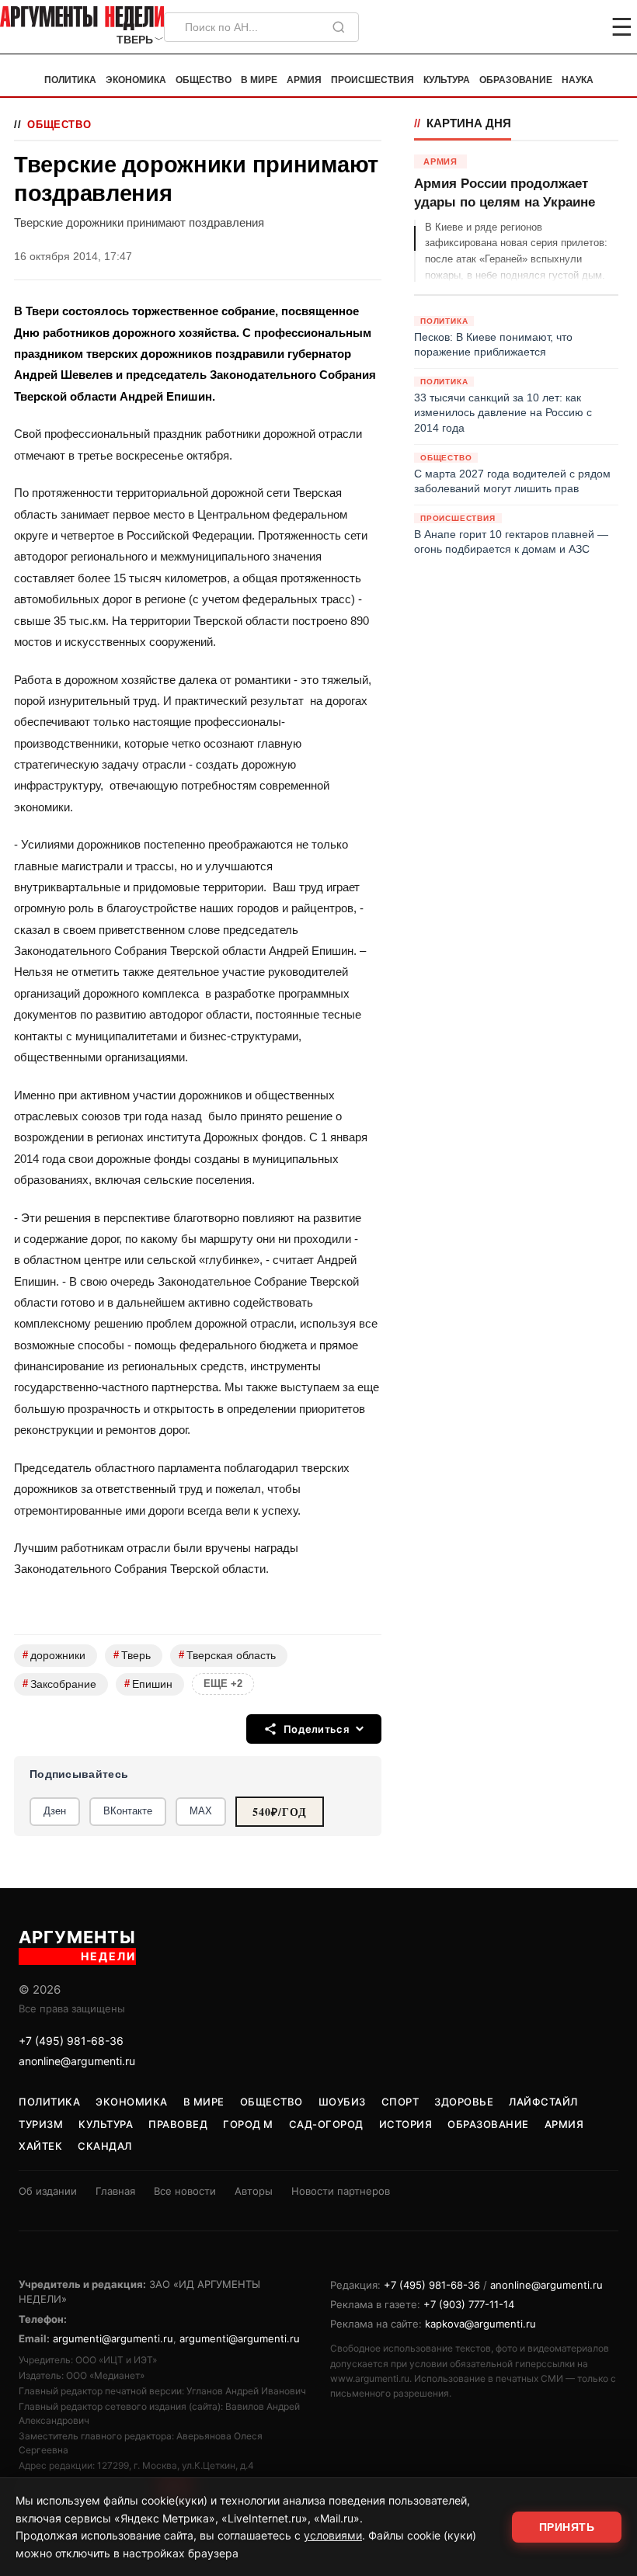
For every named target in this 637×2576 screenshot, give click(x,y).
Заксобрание (59, 1684)
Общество (204, 80)
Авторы (254, 2191)
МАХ (201, 1811)
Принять (567, 2527)
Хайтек (40, 2146)
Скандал (105, 2146)
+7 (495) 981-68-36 (71, 2041)
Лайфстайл (543, 2102)
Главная (115, 2191)
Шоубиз (342, 2102)
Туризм (41, 2124)
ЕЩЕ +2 (223, 1684)
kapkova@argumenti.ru (480, 2324)
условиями (333, 2535)
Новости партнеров (341, 2191)
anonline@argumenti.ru (77, 2061)
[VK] (580, 27)
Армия (304, 80)
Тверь (132, 1655)
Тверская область (227, 1655)
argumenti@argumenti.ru (113, 2338)
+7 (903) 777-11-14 (469, 2304)
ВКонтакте (128, 1811)
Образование (516, 80)
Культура (447, 80)
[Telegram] (541, 27)
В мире (259, 80)
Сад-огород (326, 2124)
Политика (70, 80)
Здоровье (464, 2102)
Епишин (148, 1684)
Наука (578, 80)
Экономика (136, 80)
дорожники (54, 1655)
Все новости (185, 2191)
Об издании (48, 2191)
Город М (248, 2124)
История (406, 2124)
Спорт (400, 2102)
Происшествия (372, 80)
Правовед (178, 2124)
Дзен (55, 1811)
